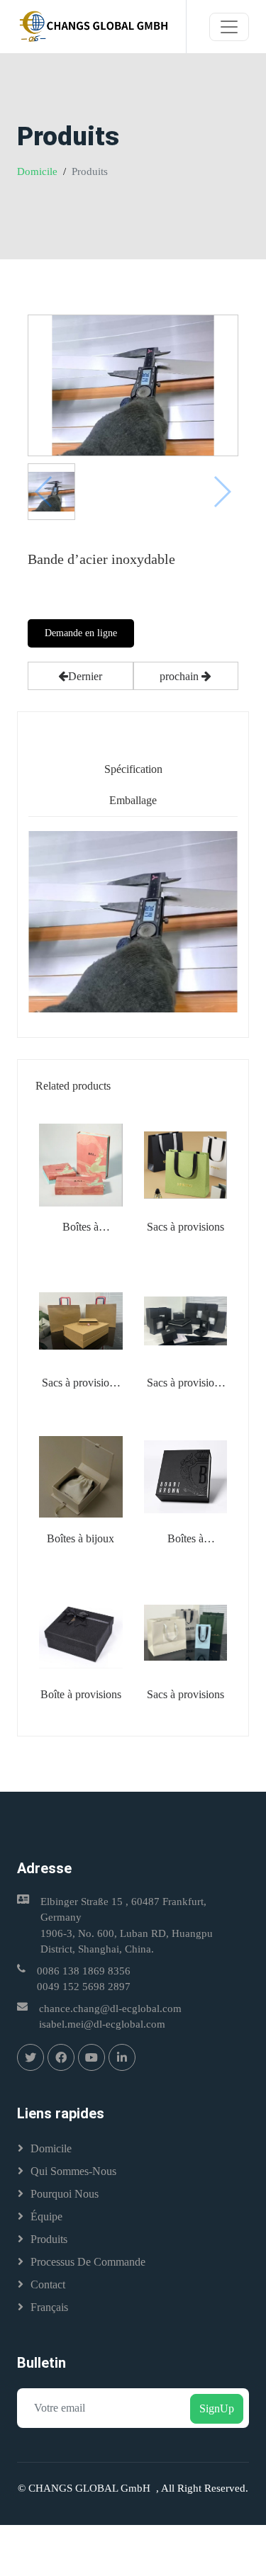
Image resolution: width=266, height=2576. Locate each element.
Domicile (37, 171)
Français (49, 2307)
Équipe (46, 2216)
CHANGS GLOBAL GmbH (92, 2488)
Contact (48, 2284)
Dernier (85, 676)
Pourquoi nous (65, 2194)
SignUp (217, 2408)
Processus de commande (88, 2262)
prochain (181, 676)
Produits (49, 2239)
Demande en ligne (81, 633)
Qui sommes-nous (73, 2171)
